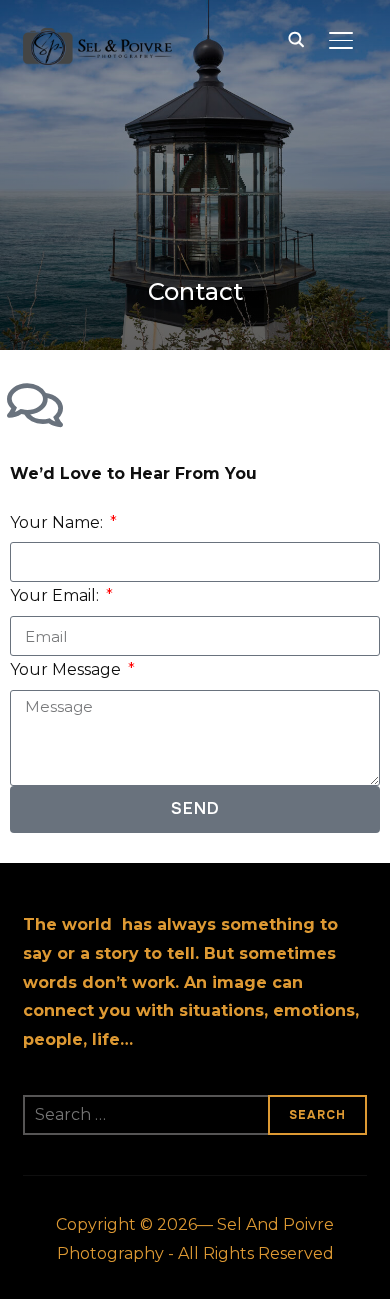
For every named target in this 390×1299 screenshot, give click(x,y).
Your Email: (56, 595)
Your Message (67, 669)
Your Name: (58, 522)
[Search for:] (194, 1114)
